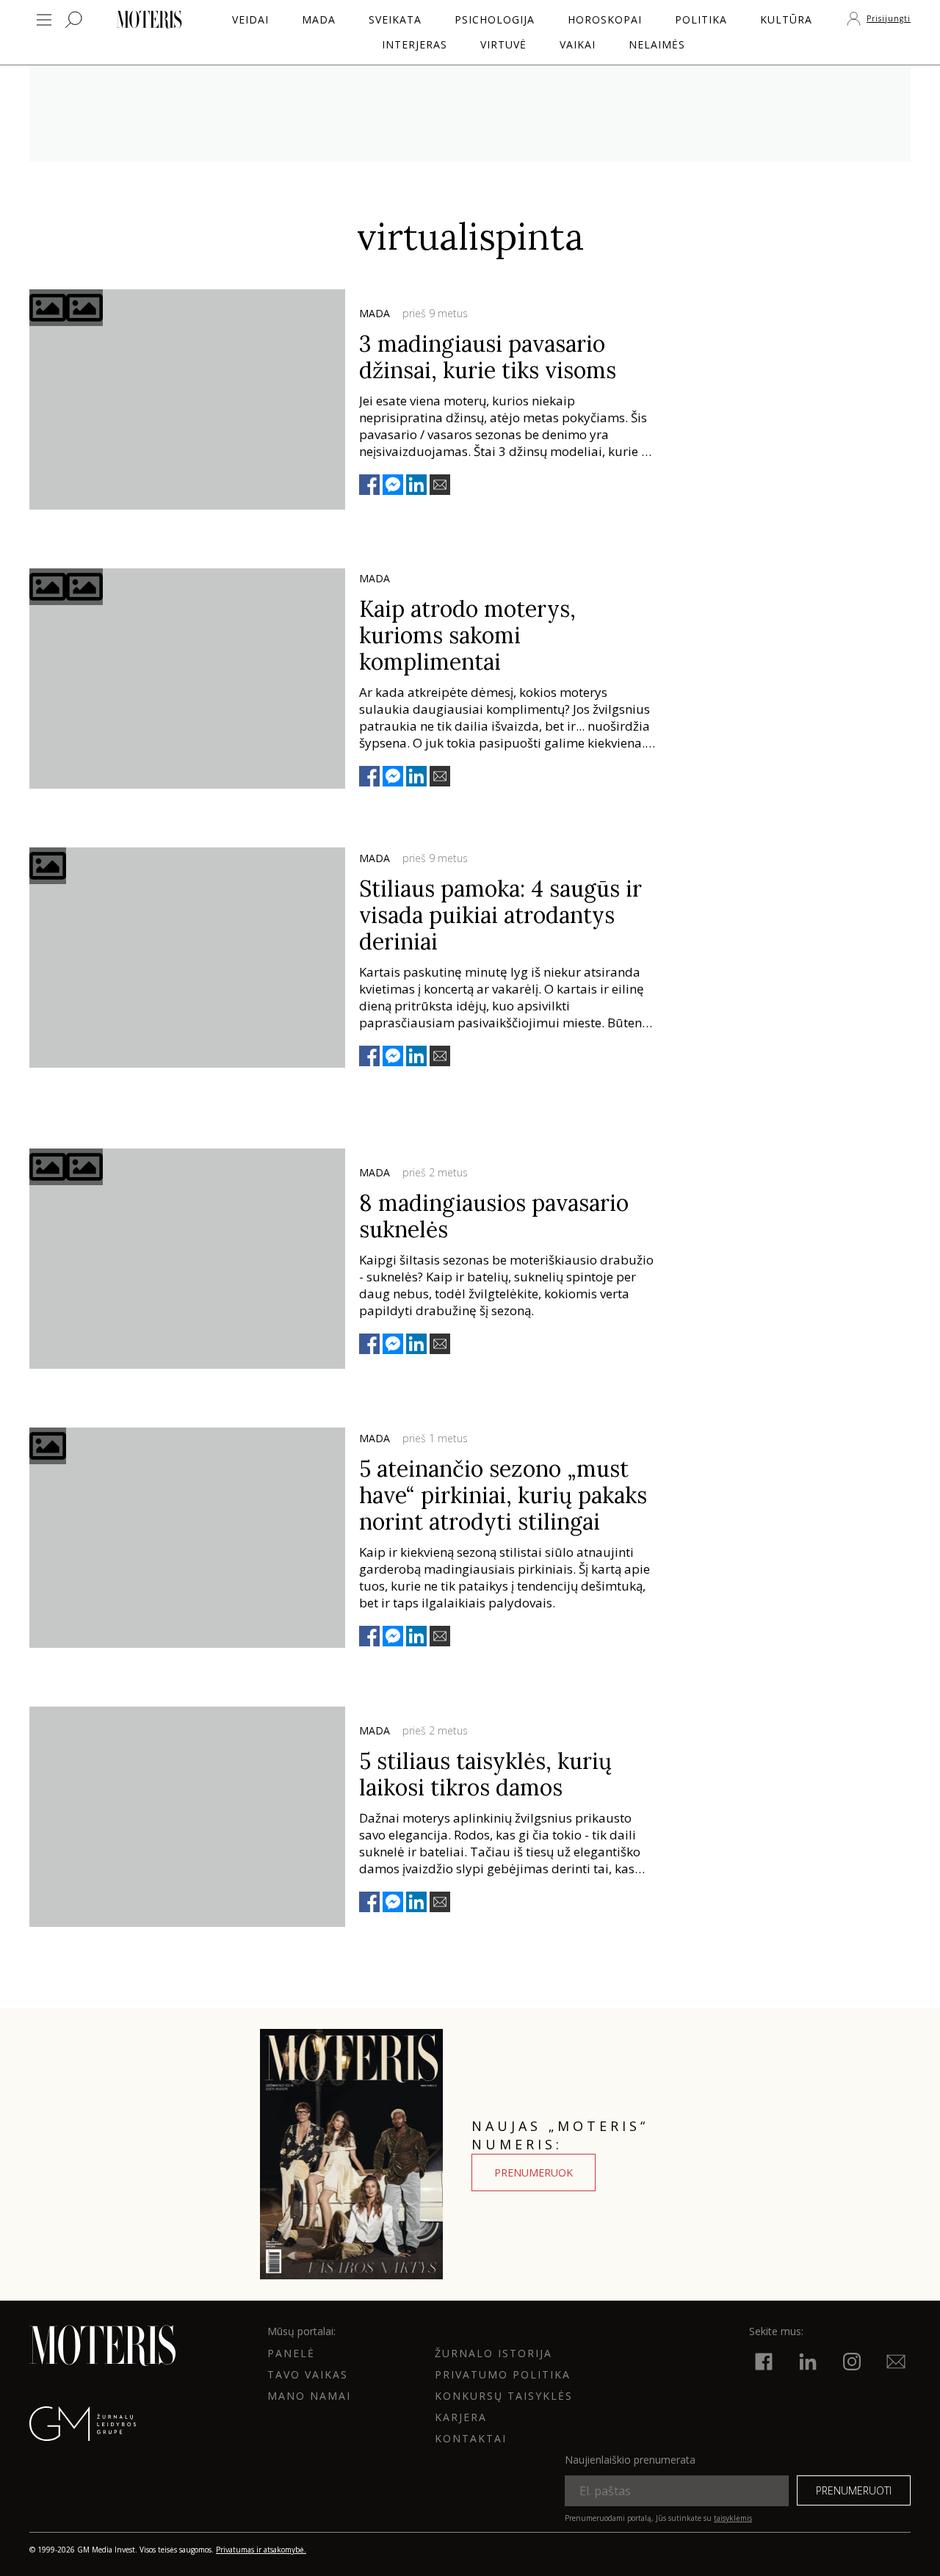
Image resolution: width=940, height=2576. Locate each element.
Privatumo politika (503, 2374)
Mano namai (309, 2396)
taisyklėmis (733, 2518)
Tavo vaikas (308, 2374)
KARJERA (461, 2417)
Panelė (291, 2353)
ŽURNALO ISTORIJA (493, 2353)
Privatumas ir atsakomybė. (261, 2550)
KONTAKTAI (471, 2438)
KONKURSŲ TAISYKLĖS (504, 2396)
